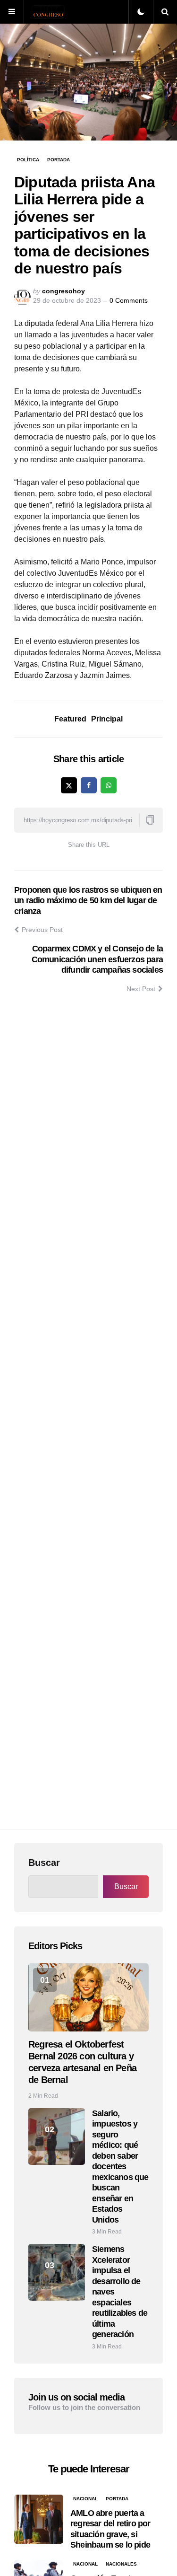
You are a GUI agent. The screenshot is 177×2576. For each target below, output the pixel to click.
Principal (107, 719)
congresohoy (63, 291)
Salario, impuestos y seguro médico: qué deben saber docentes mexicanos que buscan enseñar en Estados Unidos (120, 2167)
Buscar (44, 1863)
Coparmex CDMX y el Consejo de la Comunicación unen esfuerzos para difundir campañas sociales (97, 959)
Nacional (85, 2499)
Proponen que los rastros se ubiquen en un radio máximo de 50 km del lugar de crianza (88, 901)
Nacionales (121, 2564)
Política (28, 160)
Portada (59, 160)
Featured (70, 719)
